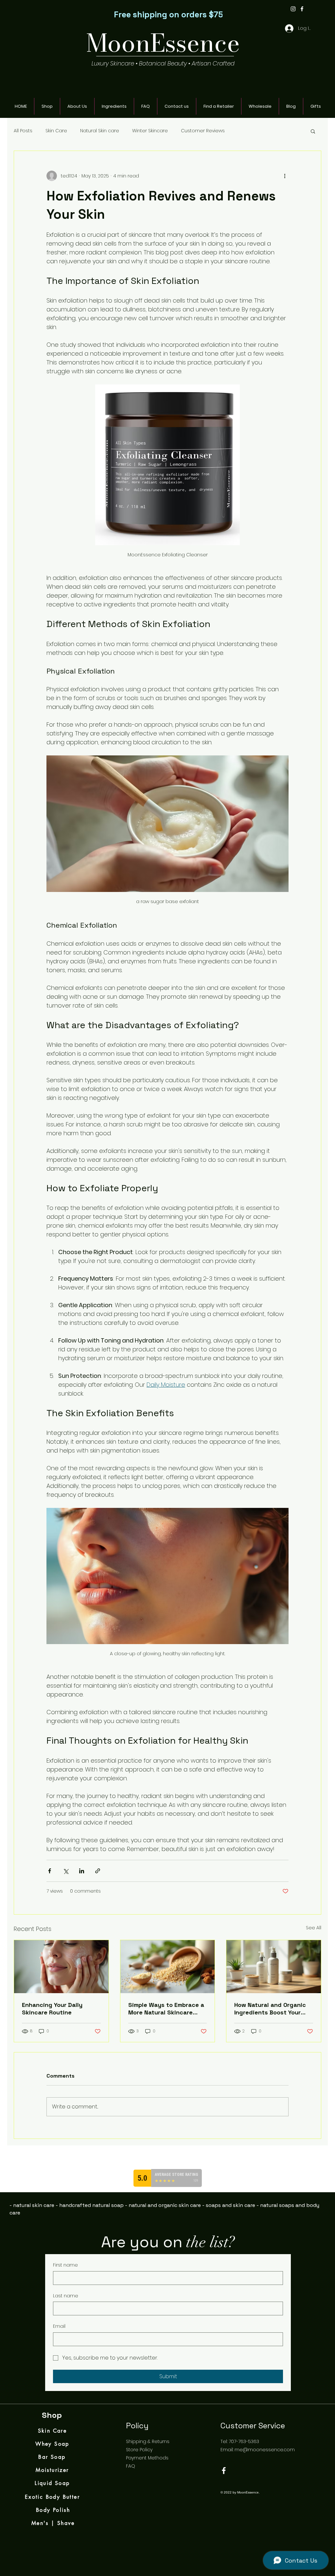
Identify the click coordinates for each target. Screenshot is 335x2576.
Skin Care (56, 131)
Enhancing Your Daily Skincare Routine (52, 2009)
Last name (66, 2296)
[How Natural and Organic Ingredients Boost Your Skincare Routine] (274, 1967)
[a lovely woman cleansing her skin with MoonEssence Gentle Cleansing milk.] (61, 1967)
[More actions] (285, 176)
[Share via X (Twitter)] (66, 1871)
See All (314, 1928)
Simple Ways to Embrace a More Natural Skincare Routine (166, 2009)
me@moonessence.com (265, 2450)
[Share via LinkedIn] (82, 1871)
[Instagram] (293, 9)
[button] (313, 131)
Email (59, 2326)
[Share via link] (98, 1871)
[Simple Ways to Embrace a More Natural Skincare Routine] (168, 1967)
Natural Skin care (100, 131)
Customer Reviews (203, 131)
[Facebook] (302, 9)
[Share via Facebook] (50, 1871)
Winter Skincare (150, 131)
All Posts (23, 131)
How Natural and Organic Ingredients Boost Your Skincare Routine (270, 2009)
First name (65, 2265)
